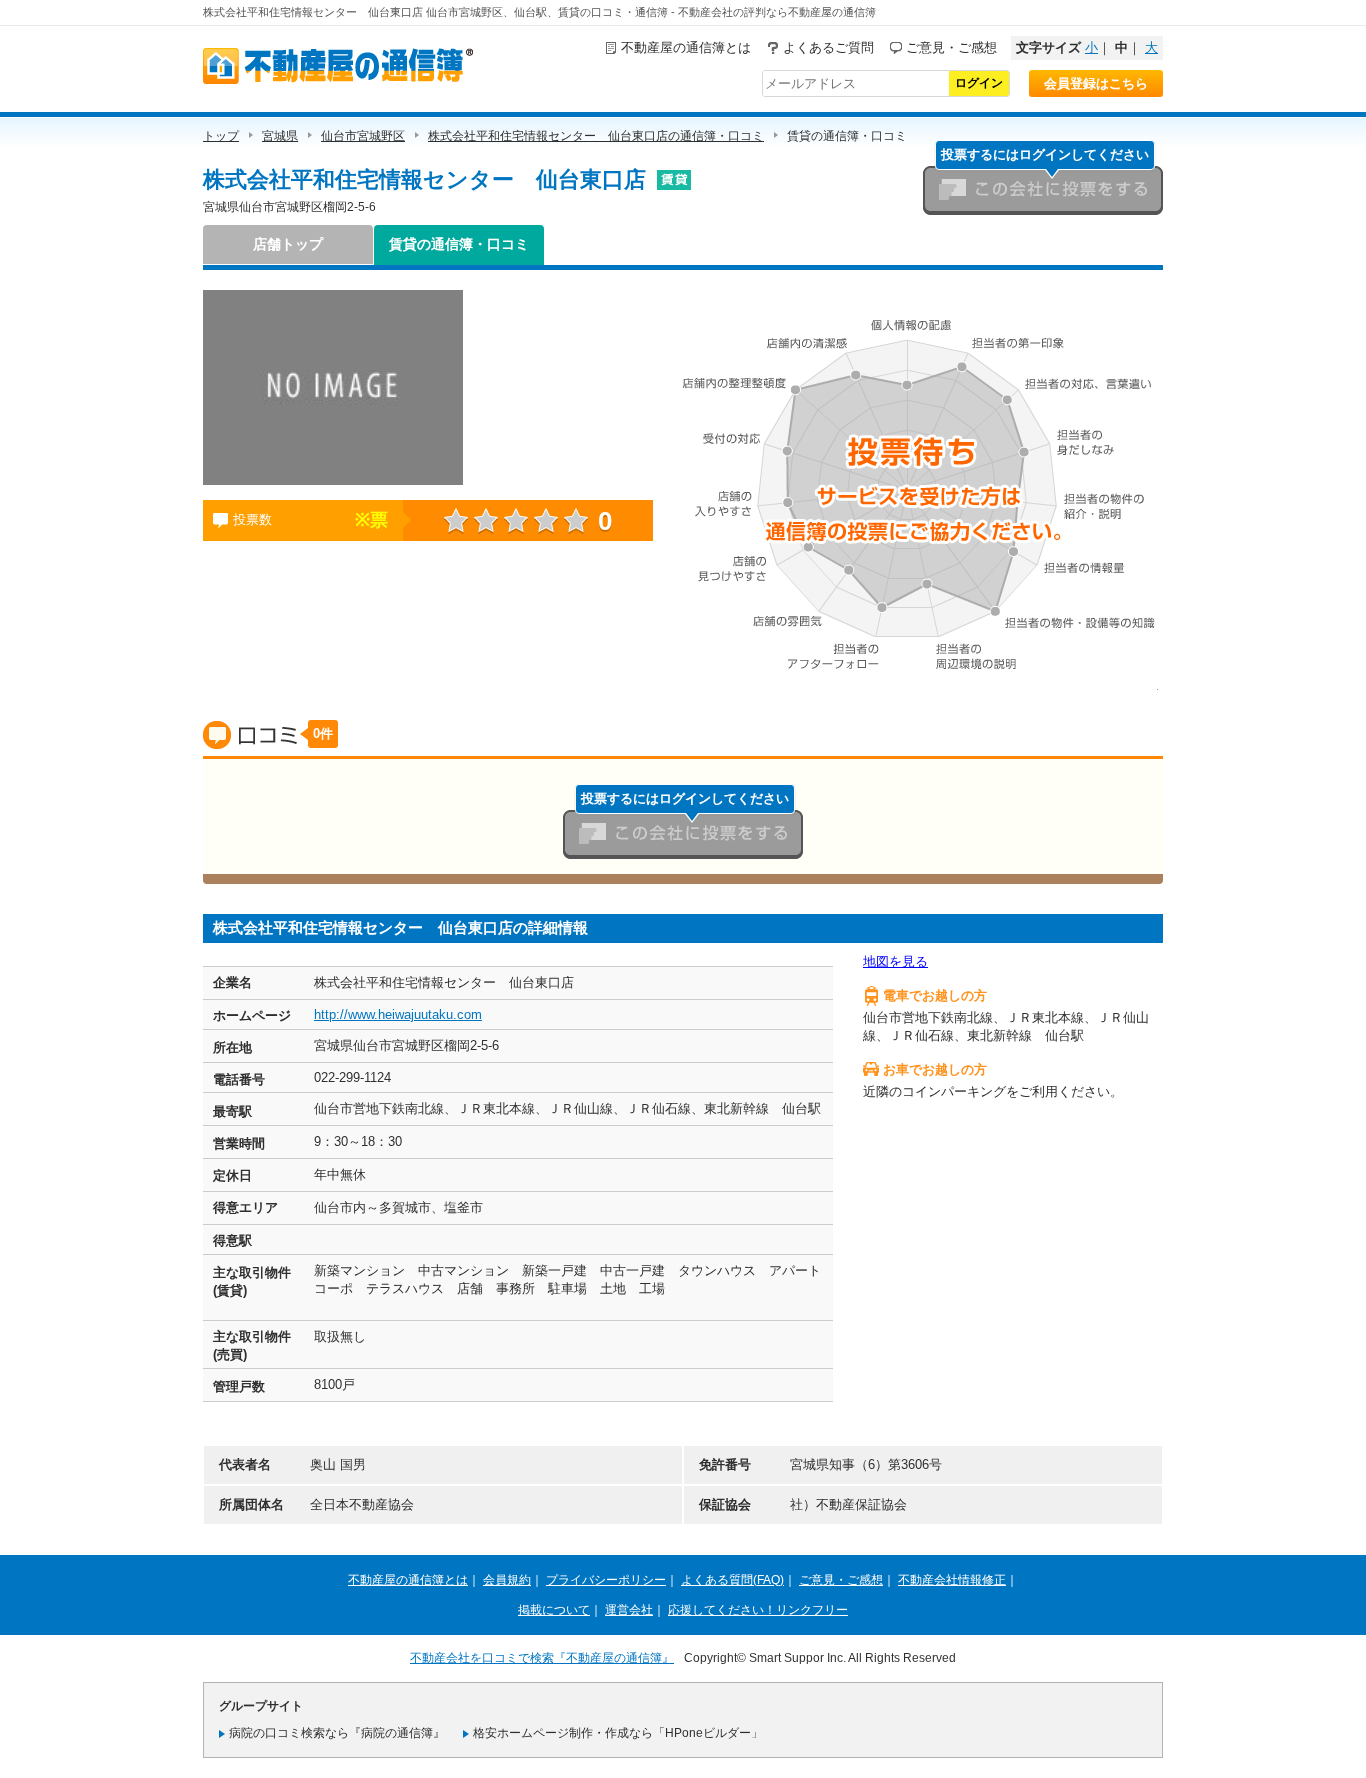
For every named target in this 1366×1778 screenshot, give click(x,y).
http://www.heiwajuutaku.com (398, 1014)
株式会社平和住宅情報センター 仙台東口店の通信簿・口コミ (596, 136)
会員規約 (507, 1580)
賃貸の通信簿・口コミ (459, 244)
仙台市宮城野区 (363, 136)
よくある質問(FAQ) (732, 1580)
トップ (221, 136)
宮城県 (280, 136)
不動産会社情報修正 (952, 1580)
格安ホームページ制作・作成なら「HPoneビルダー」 (618, 1733)
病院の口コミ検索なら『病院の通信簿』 (337, 1733)
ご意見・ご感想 (951, 47)
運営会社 (629, 1610)
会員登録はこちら (1096, 83)
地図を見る (895, 961)
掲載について (554, 1610)
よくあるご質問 (828, 47)
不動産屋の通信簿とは (686, 47)
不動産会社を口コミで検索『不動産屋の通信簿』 (542, 1658)
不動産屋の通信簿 (338, 66)
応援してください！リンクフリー (758, 1610)
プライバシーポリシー (606, 1580)
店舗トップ (288, 244)
